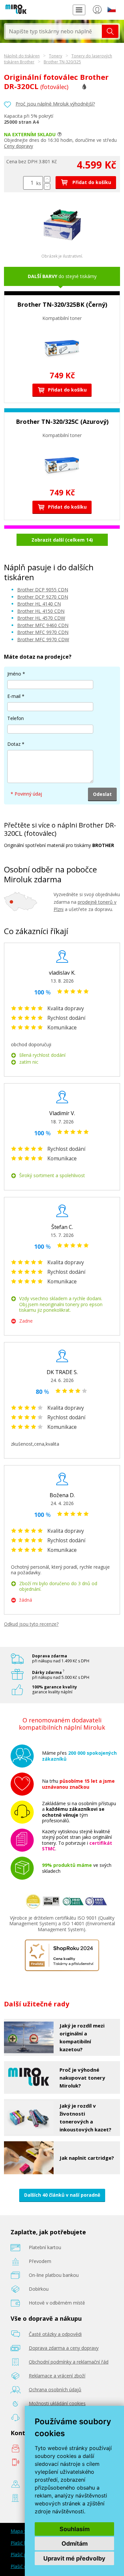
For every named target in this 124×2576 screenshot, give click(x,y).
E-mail (14, 696)
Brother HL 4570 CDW (41, 618)
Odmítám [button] (75, 2544)
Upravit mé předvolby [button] (74, 2558)
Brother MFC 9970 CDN (43, 632)
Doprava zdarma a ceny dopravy (64, 2348)
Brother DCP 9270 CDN (43, 597)
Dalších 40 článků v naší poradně (62, 2195)
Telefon (16, 718)
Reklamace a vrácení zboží (57, 2376)
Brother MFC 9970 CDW (43, 639)
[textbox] (54, 31)
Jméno (14, 674)
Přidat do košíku (91, 182)
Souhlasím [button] (75, 2529)
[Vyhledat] (110, 31)
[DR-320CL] (62, 242)
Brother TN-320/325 (62, 62)
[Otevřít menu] (79, 10)
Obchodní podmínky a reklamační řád (69, 2362)
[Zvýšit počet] (47, 179)
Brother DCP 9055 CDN (43, 590)
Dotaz (14, 744)
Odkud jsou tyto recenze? (31, 1624)
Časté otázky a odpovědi (55, 2334)
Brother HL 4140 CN (39, 604)
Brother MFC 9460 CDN (43, 625)
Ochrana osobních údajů (55, 2389)
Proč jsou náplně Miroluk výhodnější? (55, 104)
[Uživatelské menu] (97, 11)
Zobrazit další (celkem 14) (62, 540)
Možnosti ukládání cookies (57, 2403)
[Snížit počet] (47, 187)
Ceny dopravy (19, 146)
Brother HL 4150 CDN (41, 611)
